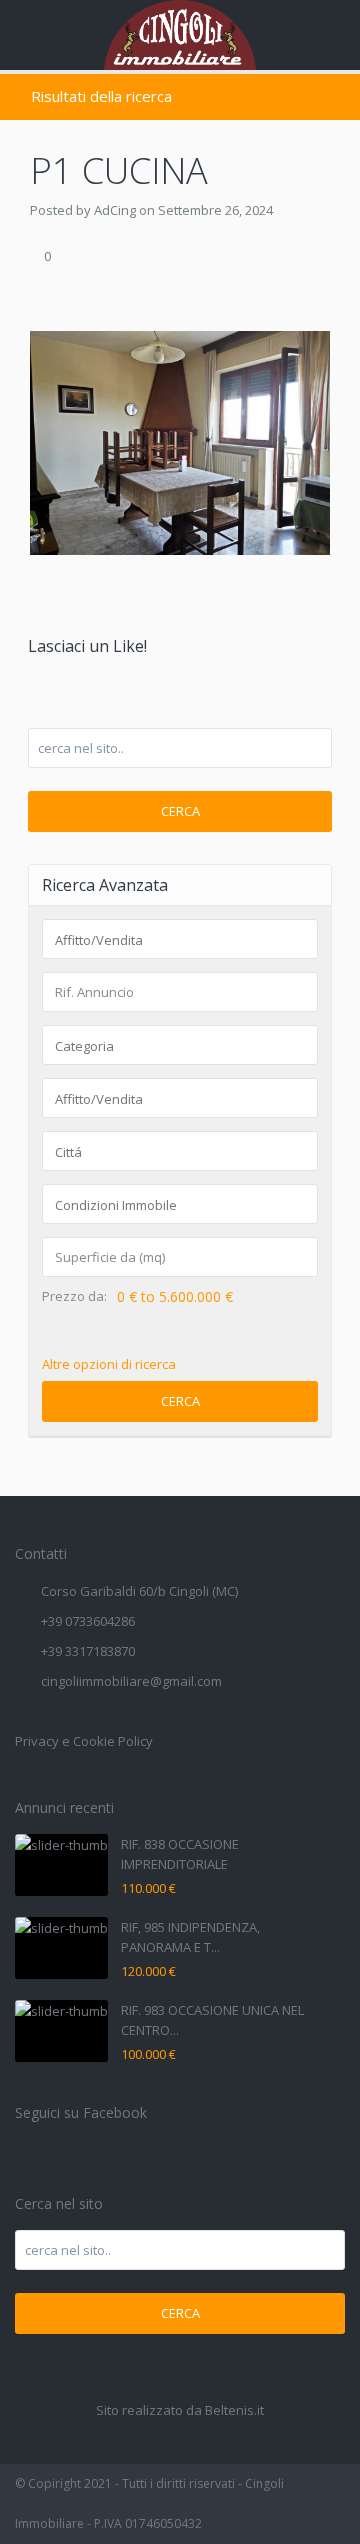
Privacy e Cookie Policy (84, 1741)
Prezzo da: (74, 1296)
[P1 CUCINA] (180, 441)
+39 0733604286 (88, 1621)
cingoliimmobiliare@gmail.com (131, 1681)
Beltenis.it (234, 2410)
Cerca (180, 811)
